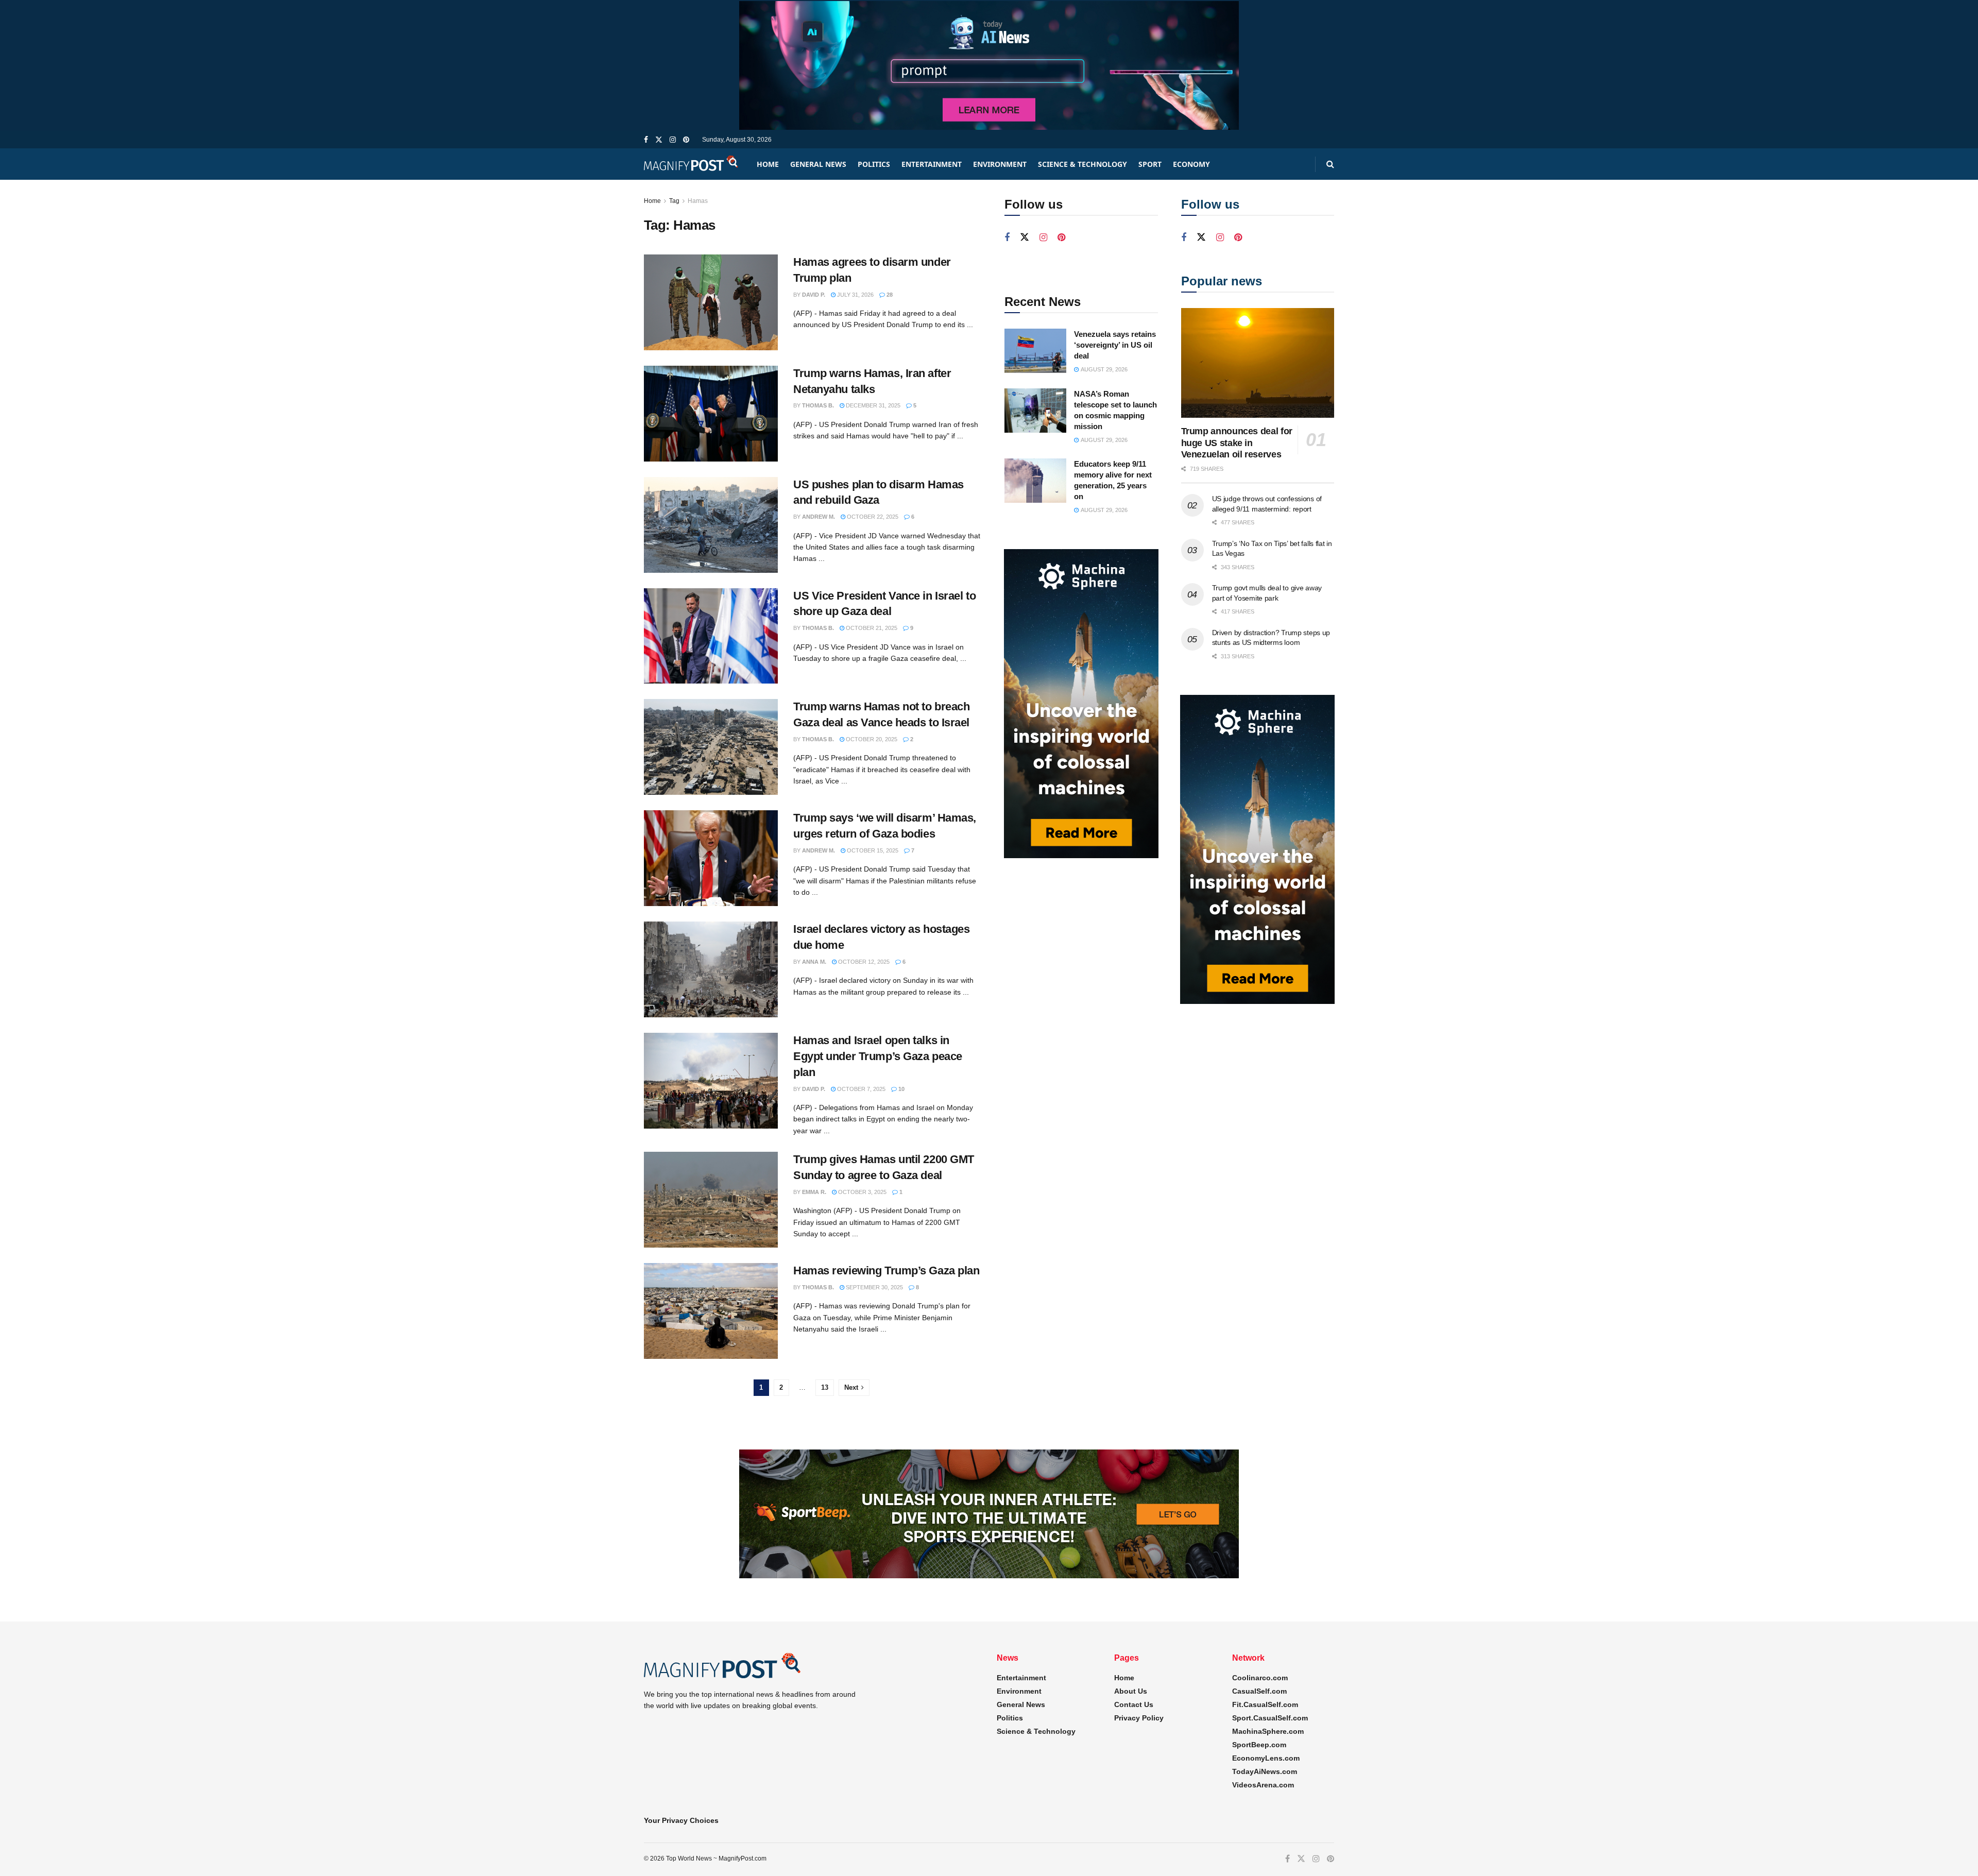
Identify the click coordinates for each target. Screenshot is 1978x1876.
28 (889, 295)
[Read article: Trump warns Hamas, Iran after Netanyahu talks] (711, 414)
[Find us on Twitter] (659, 140)
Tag (674, 201)
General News (818, 164)
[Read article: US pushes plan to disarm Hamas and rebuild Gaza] (711, 525)
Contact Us (1134, 1704)
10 (901, 1089)
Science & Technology (1082, 164)
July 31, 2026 (855, 295)
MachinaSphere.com (1268, 1731)
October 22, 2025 (872, 517)
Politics (874, 164)
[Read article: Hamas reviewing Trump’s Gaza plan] (711, 1311)
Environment (1000, 164)
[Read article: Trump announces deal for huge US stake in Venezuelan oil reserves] (1258, 363)
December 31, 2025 (872, 405)
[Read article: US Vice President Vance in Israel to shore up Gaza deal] (711, 636)
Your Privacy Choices (681, 1820)
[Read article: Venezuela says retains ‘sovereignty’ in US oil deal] (1035, 351)
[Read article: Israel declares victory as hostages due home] (711, 969)
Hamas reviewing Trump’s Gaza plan (886, 1270)
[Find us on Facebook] (646, 140)
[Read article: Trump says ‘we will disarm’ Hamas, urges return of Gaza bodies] (711, 858)
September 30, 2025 (874, 1287)
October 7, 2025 (860, 1089)
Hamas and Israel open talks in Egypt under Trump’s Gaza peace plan (878, 1056)
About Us (1131, 1691)
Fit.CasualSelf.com (1265, 1704)
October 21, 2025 (871, 628)
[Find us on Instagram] (673, 140)
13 (825, 1387)
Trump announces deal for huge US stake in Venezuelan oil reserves (1237, 443)
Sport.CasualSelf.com (1270, 1718)
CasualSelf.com (1259, 1691)
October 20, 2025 (871, 739)
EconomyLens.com (1266, 1758)
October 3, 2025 (862, 1192)
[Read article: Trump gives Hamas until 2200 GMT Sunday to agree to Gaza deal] (711, 1200)
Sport (1150, 164)
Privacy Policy (1139, 1718)
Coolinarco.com (1260, 1678)
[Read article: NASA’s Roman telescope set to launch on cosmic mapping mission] (1035, 411)
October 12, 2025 (863, 962)
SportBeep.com (1259, 1745)
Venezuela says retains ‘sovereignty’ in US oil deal (1115, 345)
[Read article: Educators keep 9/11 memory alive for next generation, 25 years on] (1035, 481)
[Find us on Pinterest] (686, 140)
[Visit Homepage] (691, 164)
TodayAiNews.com (1265, 1771)
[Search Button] (1330, 164)
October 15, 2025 (872, 850)
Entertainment (932, 164)
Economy (1191, 164)
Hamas (698, 201)
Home (768, 164)
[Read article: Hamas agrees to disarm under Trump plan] (711, 302)
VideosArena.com (1263, 1785)
